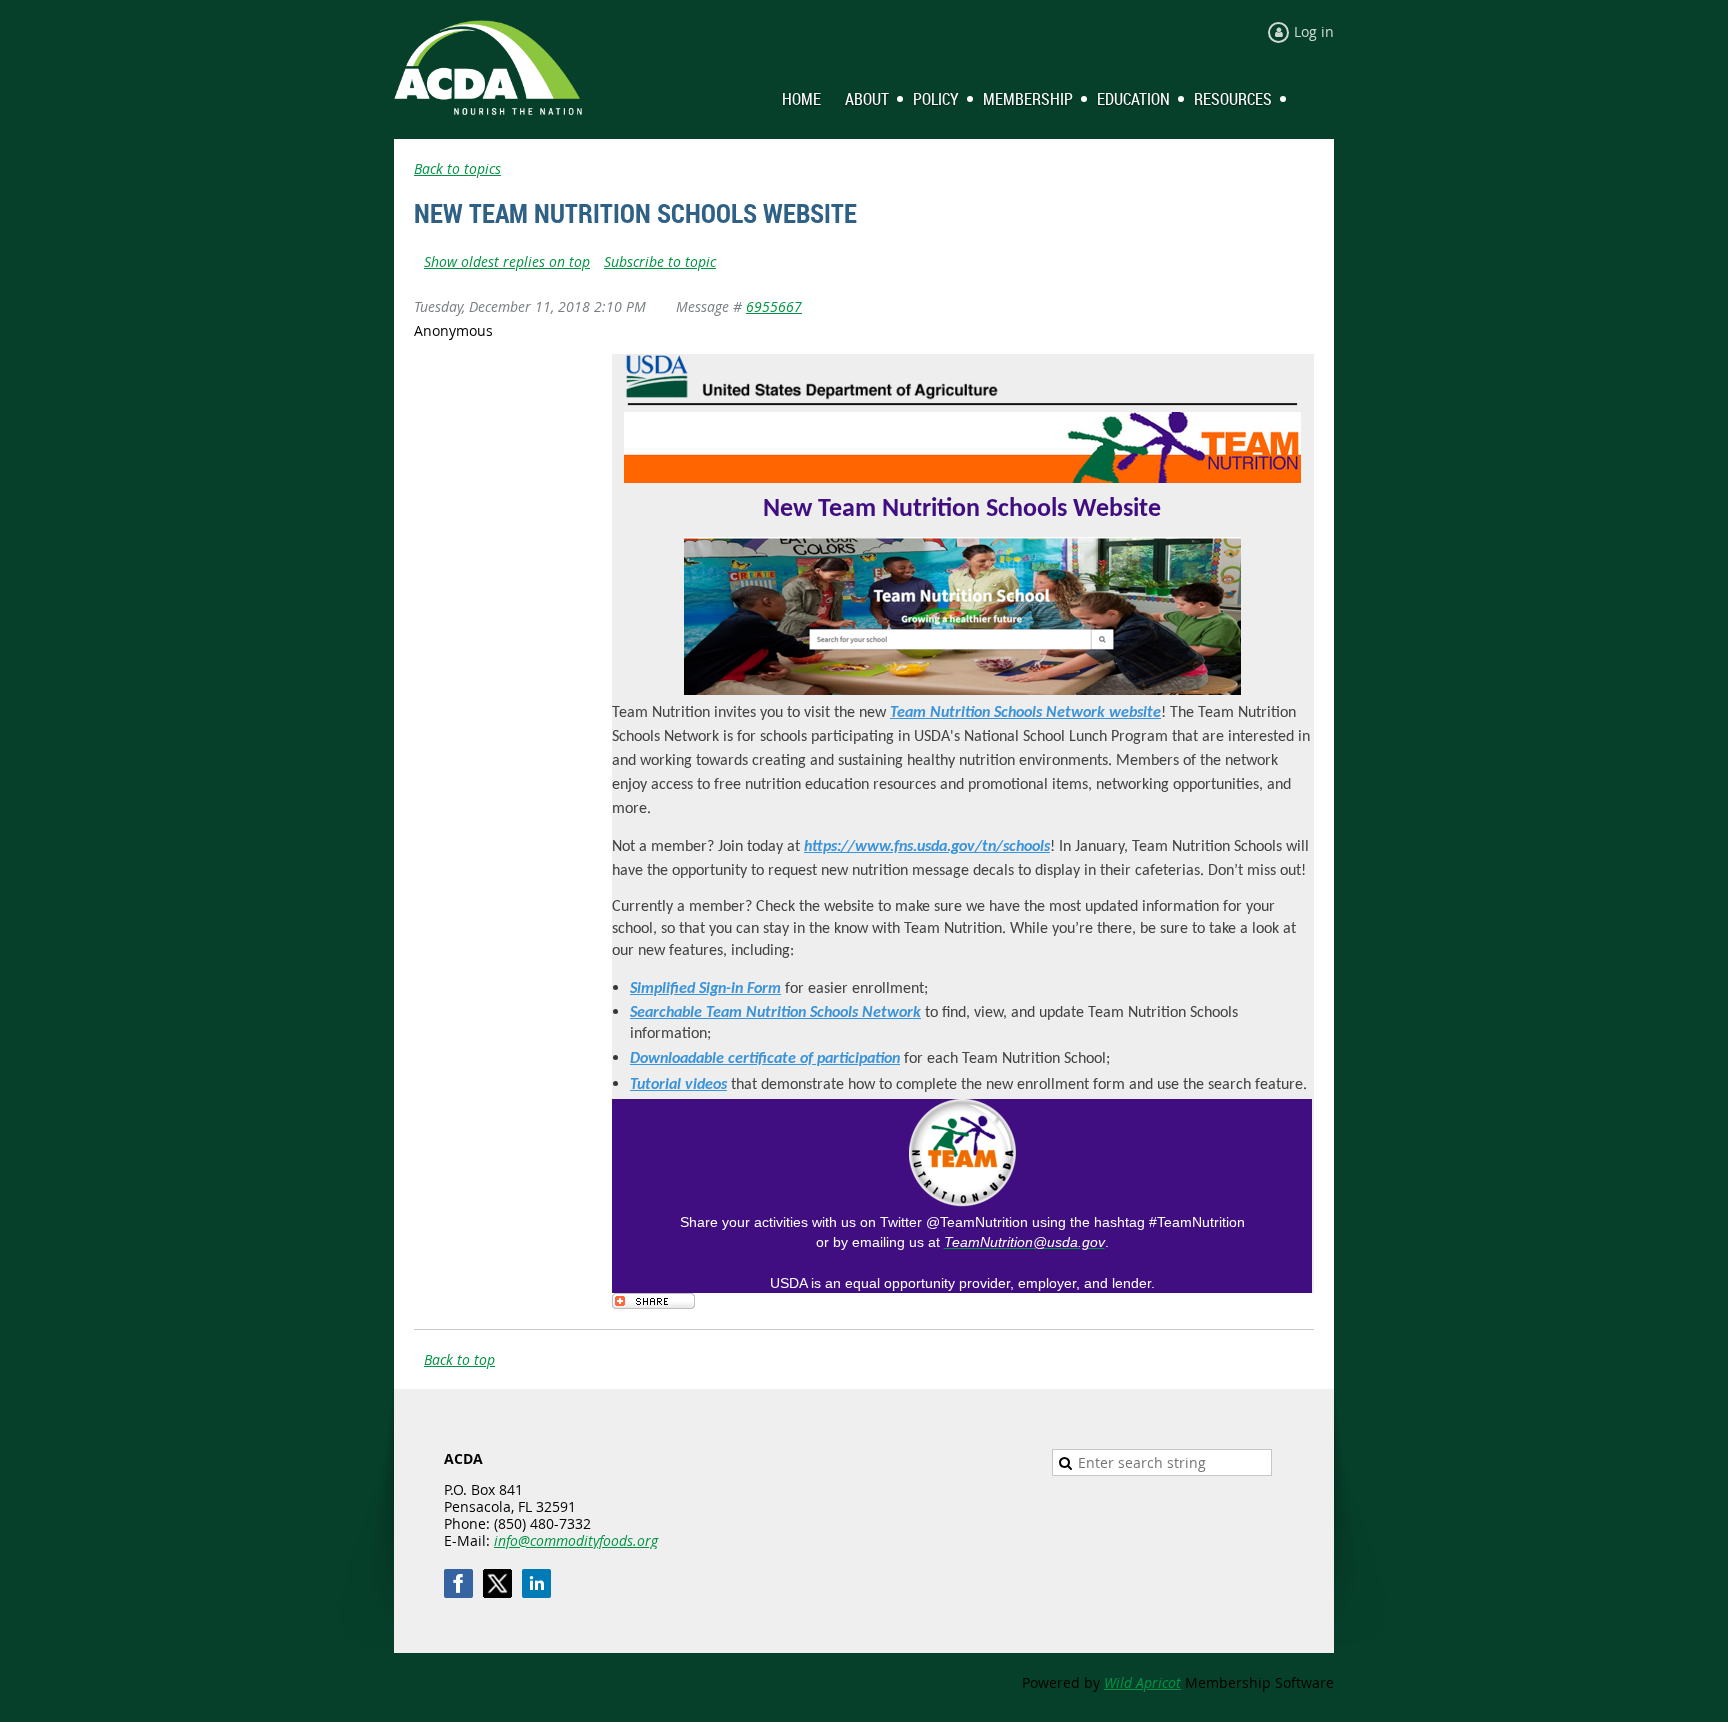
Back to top (459, 1359)
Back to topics (457, 168)
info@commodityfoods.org (576, 1540)
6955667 (774, 306)
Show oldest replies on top (507, 261)
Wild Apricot (1142, 1682)
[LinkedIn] (536, 1583)
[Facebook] (458, 1583)
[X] (497, 1583)
